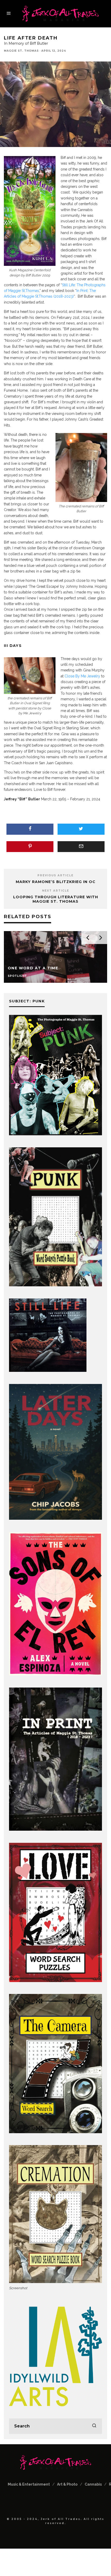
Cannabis (93, 2484)
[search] (94, 2426)
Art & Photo (67, 2484)
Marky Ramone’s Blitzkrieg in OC (56, 882)
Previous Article (55, 875)
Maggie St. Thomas (21, 51)
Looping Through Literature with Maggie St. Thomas (56, 899)
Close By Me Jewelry (82, 676)
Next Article (56, 891)
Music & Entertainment (29, 2484)
